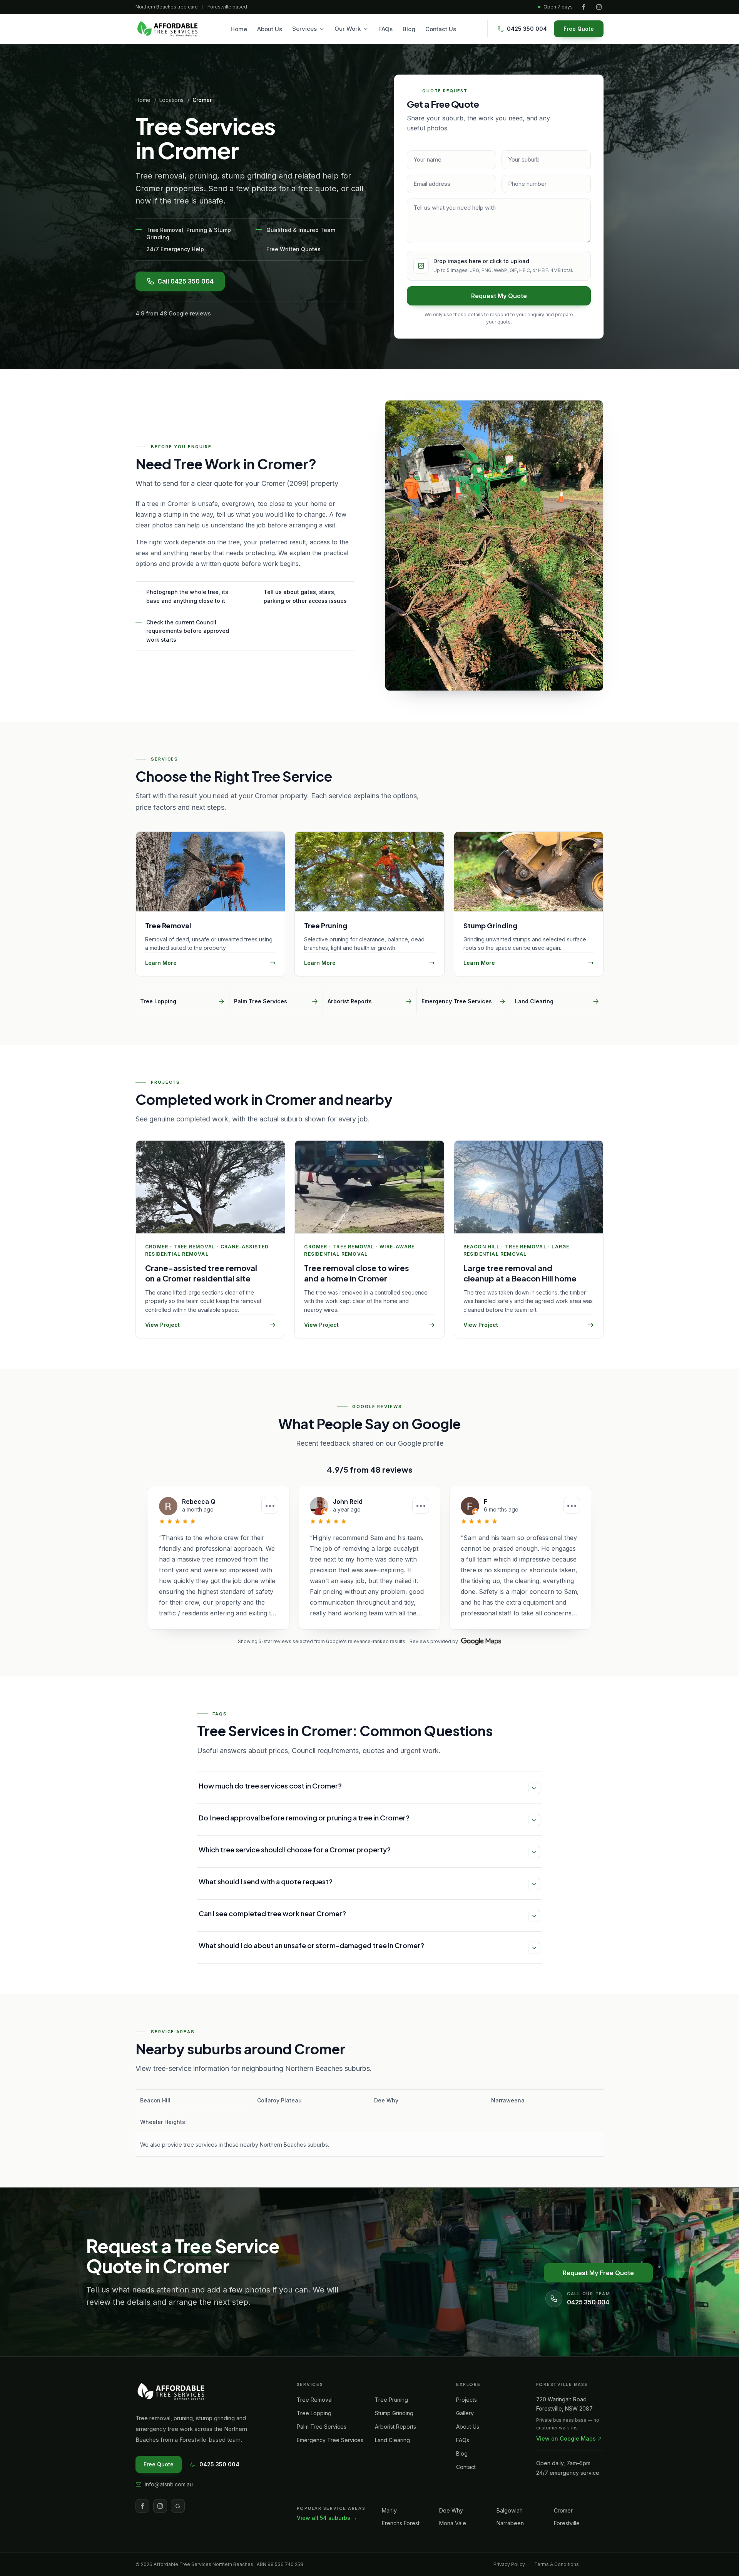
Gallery (465, 2413)
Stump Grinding (394, 2413)
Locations (171, 100)
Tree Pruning (391, 2400)
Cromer (563, 2510)
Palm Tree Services (322, 2427)
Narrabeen (510, 2523)
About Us (270, 29)
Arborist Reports (395, 2427)
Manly (389, 2510)
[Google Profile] (178, 2506)
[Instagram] (599, 7)
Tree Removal (315, 2400)
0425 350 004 (219, 2464)
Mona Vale (453, 2523)
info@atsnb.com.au (169, 2484)
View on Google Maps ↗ (569, 2438)
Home (239, 29)
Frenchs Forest (401, 2523)
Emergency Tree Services (330, 2440)
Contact (466, 2467)
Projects (466, 2400)
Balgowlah (510, 2510)
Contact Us (441, 29)
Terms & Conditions (557, 2564)
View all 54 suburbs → (327, 2518)
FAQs (385, 29)
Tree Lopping (314, 2413)
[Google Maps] (481, 1641)
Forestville (567, 2523)
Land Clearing (392, 2440)
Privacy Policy (509, 2564)
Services (304, 29)
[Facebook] (584, 7)
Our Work (348, 29)
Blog (409, 29)
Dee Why (451, 2510)
